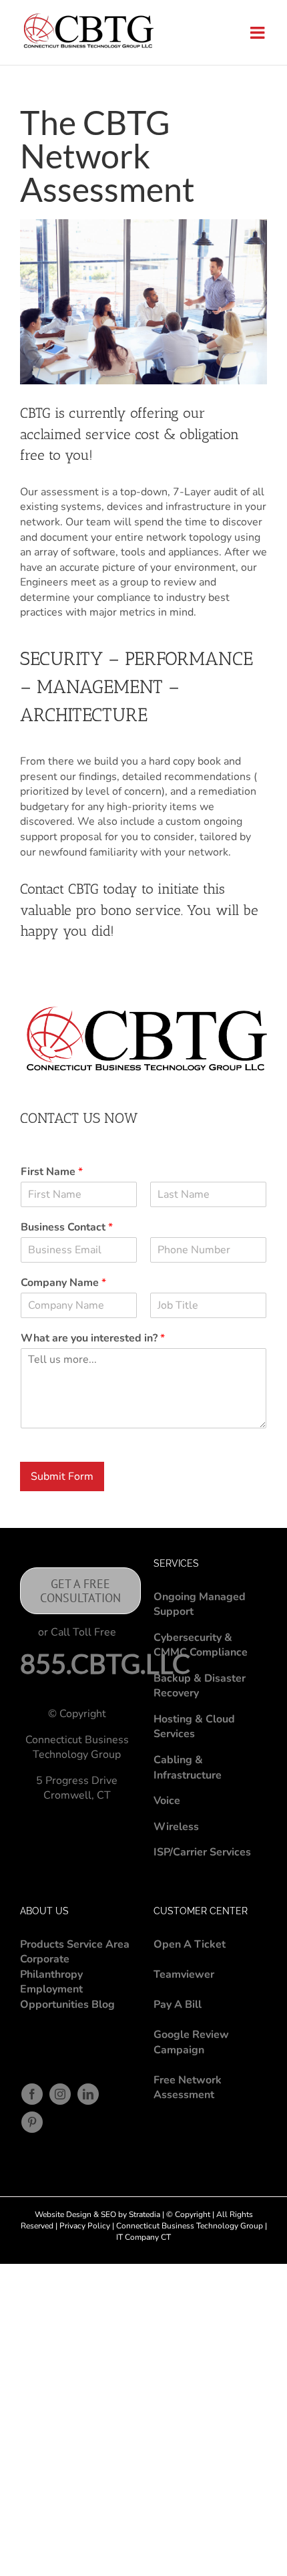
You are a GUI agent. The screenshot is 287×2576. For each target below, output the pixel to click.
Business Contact (67, 1228)
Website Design (63, 2214)
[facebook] (32, 2094)
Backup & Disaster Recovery (200, 1686)
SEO (108, 2214)
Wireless (176, 1827)
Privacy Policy (86, 2226)
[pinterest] (32, 2122)
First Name (52, 1172)
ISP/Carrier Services (202, 1852)
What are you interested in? (93, 1338)
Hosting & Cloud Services (194, 1727)
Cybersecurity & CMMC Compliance (201, 1645)
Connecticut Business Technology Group (189, 2226)
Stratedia (145, 2214)
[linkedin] (88, 2094)
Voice (167, 1801)
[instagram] (60, 2094)
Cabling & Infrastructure (188, 1768)
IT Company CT (143, 2237)
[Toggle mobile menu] (259, 32)
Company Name (63, 1283)
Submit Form (62, 1476)
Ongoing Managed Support (200, 1604)
